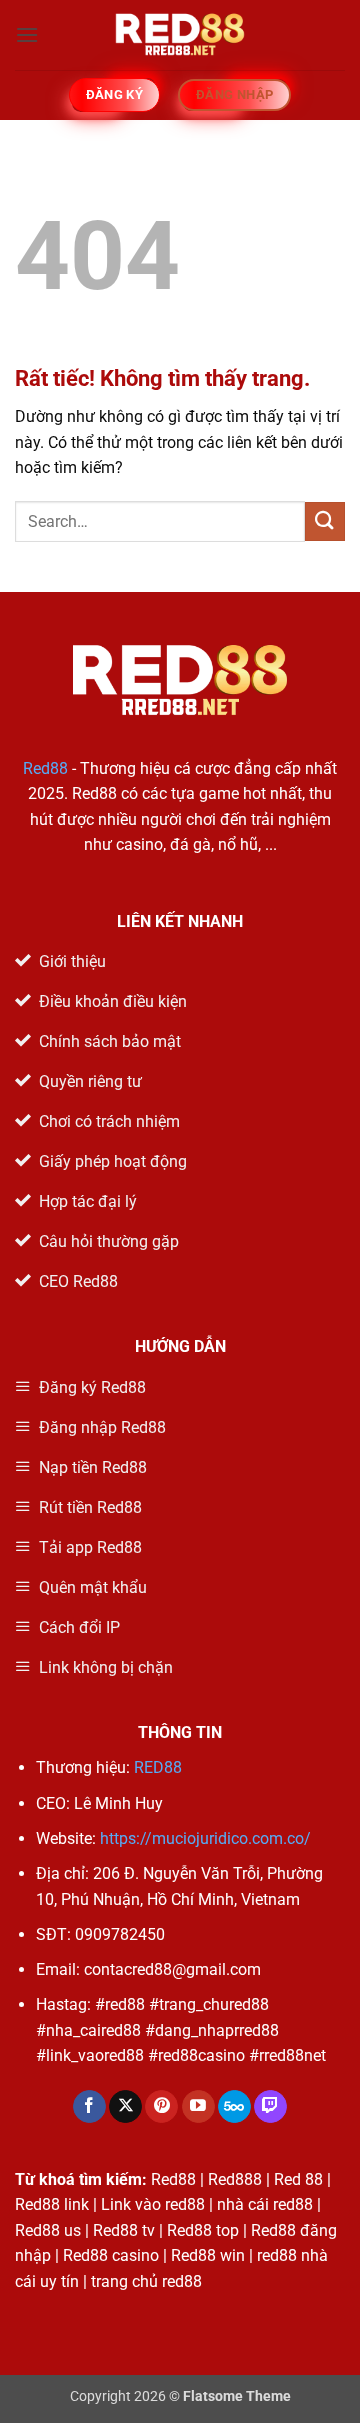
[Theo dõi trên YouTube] (198, 2107)
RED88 (158, 1767)
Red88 (45, 768)
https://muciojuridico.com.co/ (205, 1838)
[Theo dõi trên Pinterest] (161, 2107)
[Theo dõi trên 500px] (234, 2107)
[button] (27, 34)
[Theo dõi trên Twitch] (270, 2107)
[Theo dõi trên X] (125, 2107)
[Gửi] (325, 521)
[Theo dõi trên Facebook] (89, 2107)
